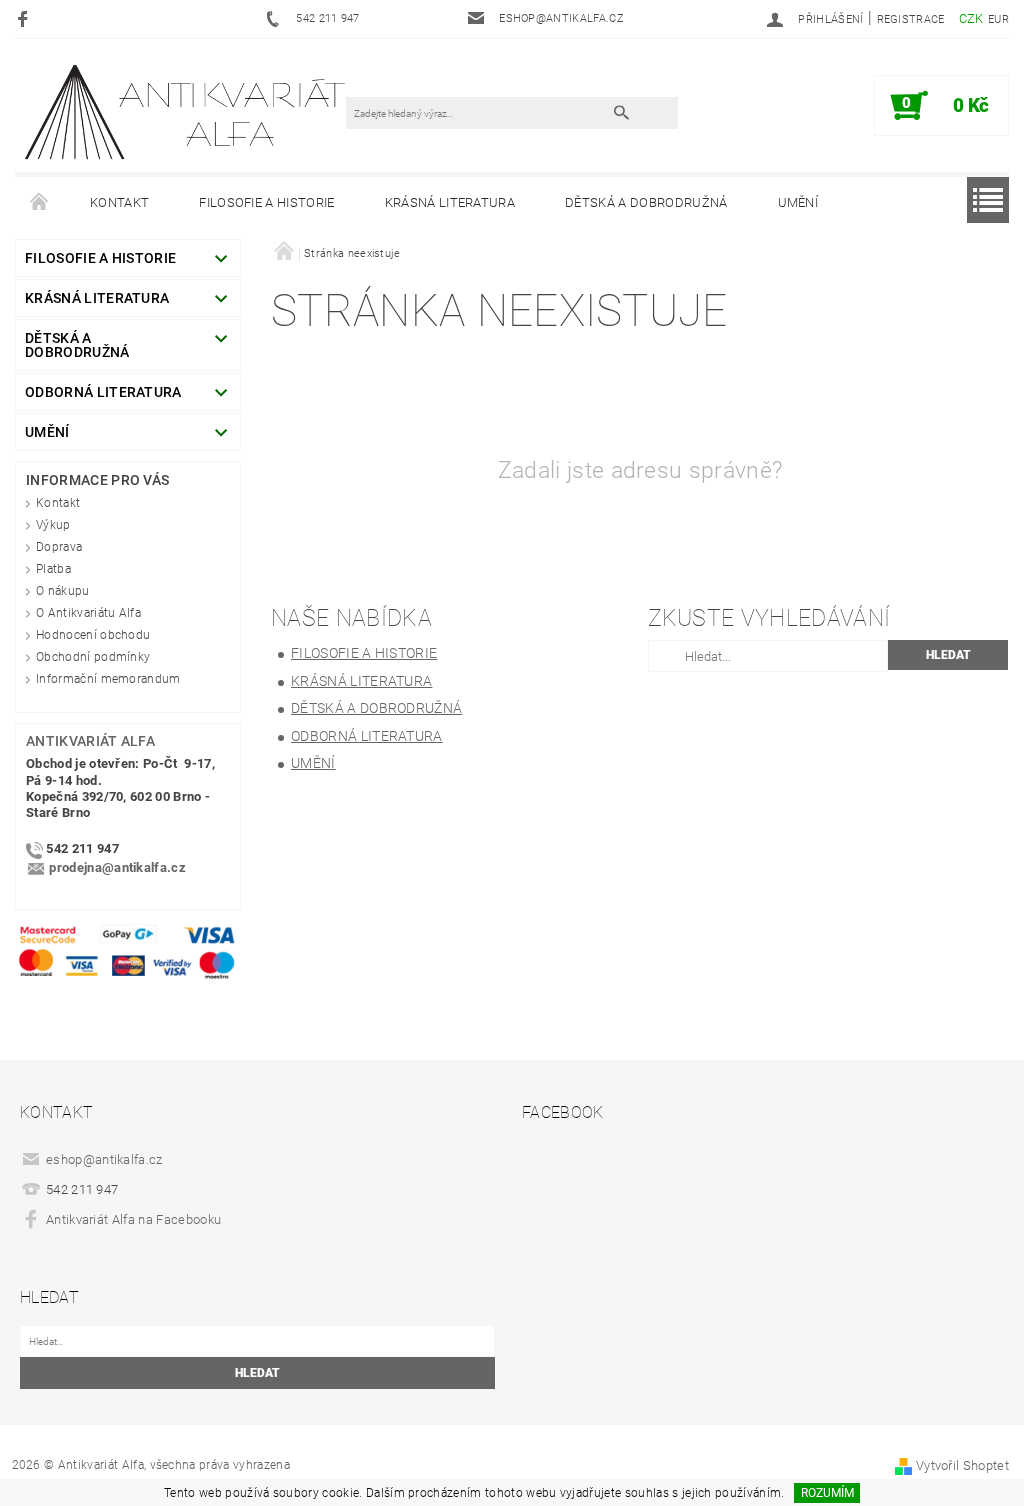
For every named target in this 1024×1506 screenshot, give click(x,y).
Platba (53, 569)
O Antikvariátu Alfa (88, 613)
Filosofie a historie (266, 202)
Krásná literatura (450, 202)
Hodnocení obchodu (93, 635)
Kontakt (119, 202)
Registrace (911, 19)
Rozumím (827, 1493)
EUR (998, 19)
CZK (971, 18)
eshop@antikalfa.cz (104, 1159)
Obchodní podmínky (93, 657)
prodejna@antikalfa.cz (117, 867)
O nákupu (63, 591)
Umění (798, 202)
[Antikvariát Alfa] (186, 111)
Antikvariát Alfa (90, 741)
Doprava (59, 547)
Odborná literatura (103, 392)
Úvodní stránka (40, 203)
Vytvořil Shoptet (962, 1465)
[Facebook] (25, 18)
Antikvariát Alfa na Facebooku (133, 1219)
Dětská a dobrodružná (646, 202)
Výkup (53, 525)
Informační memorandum (108, 679)
